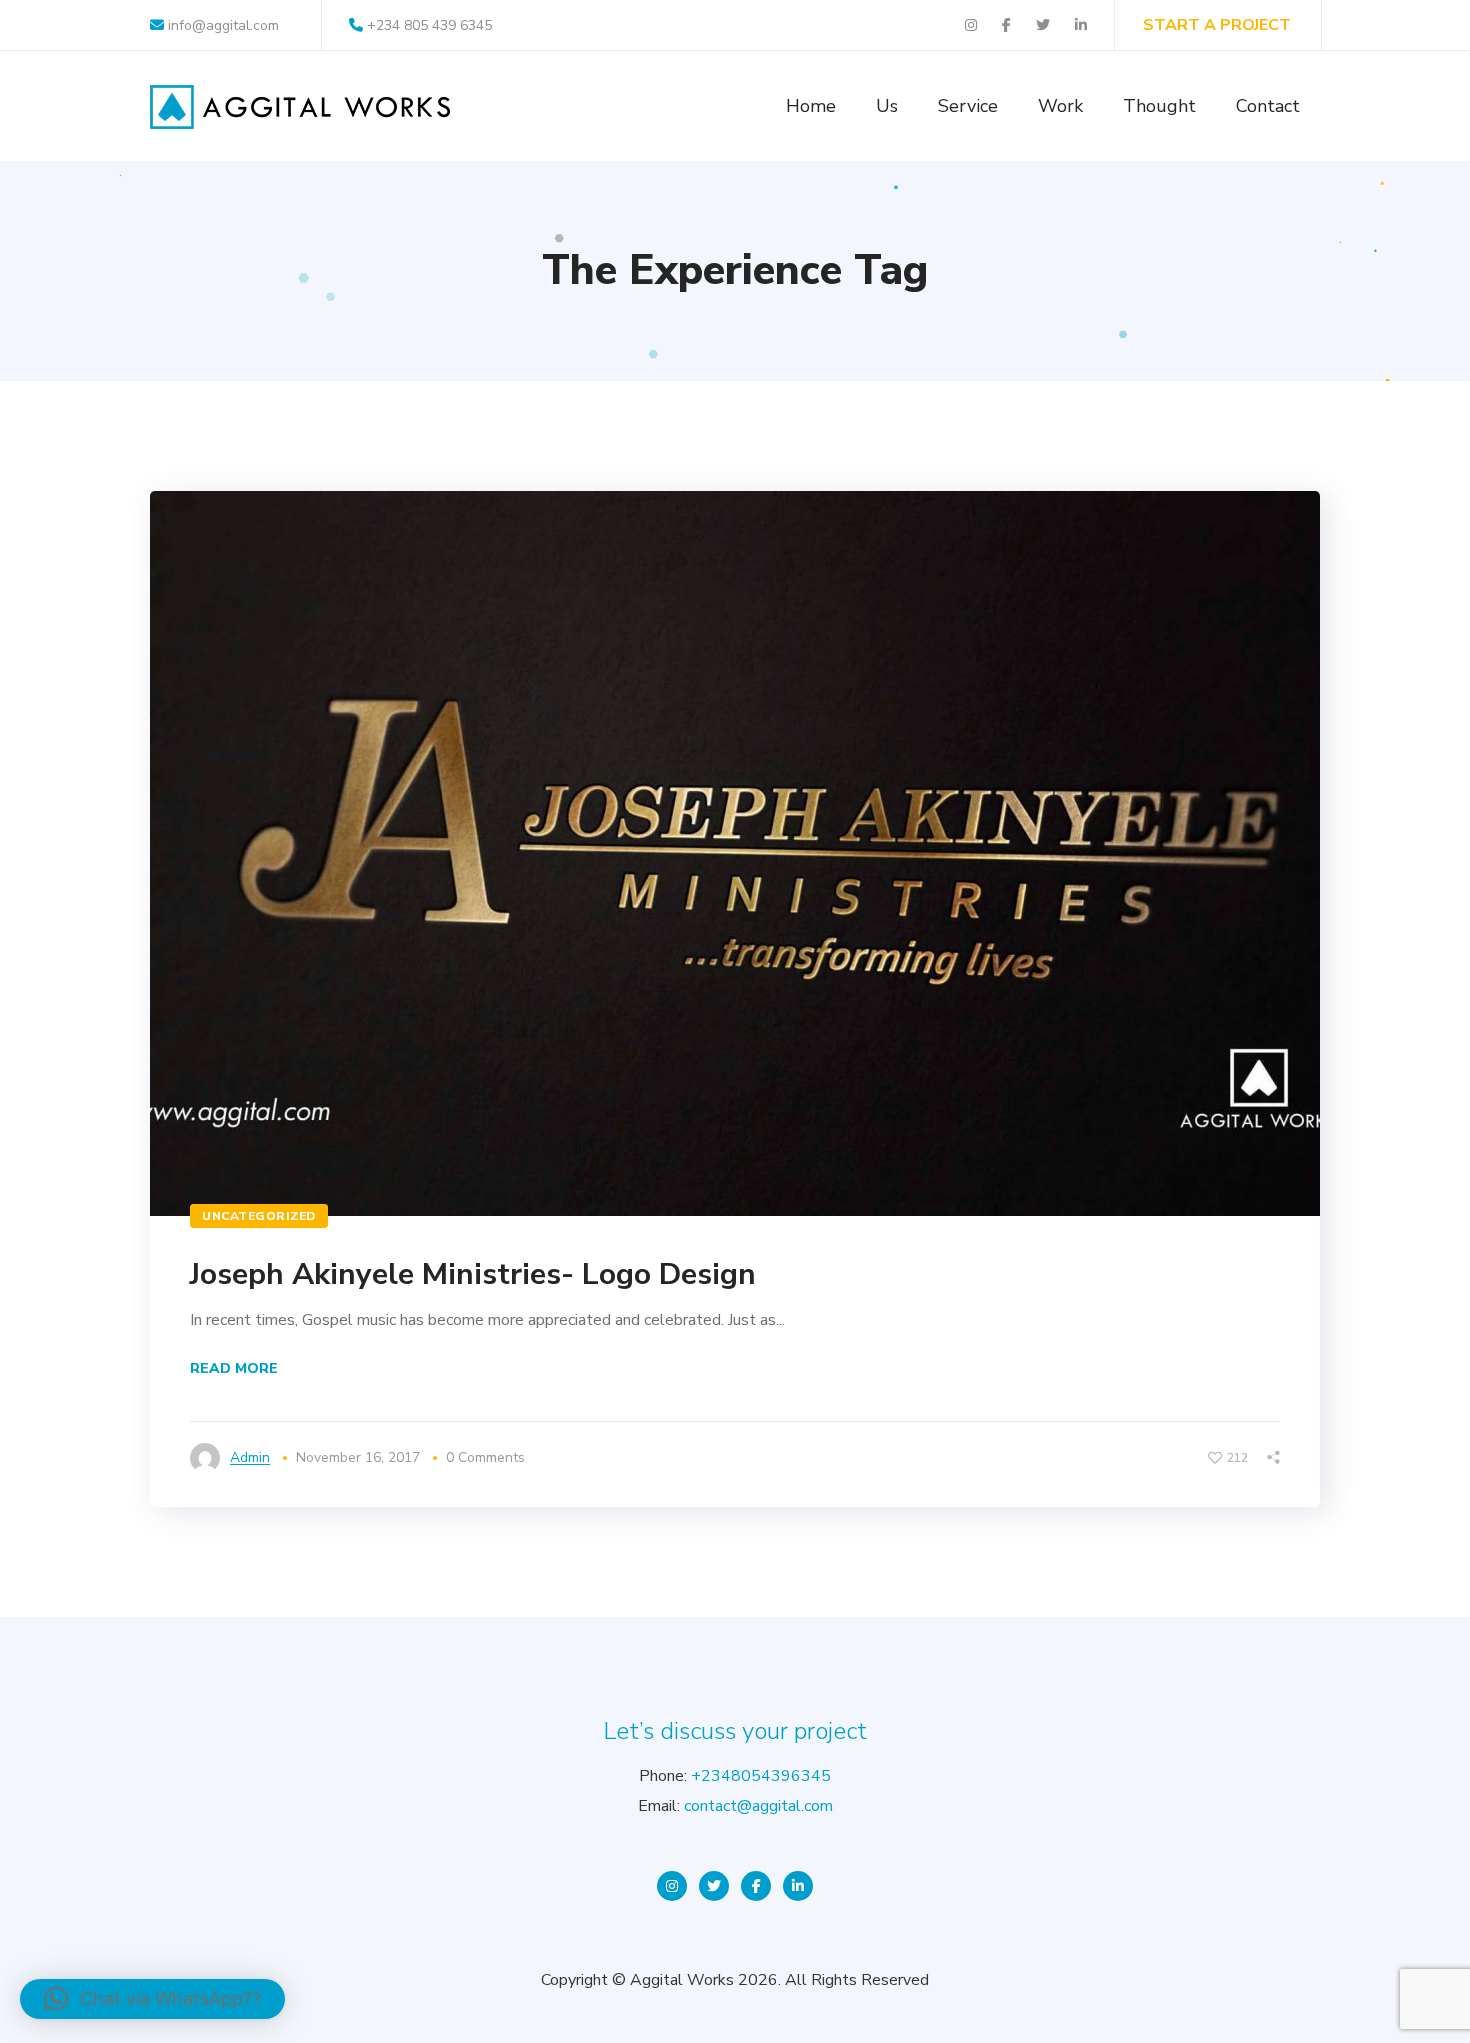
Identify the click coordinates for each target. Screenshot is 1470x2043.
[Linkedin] (798, 1886)
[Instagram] (672, 1886)
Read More (234, 1368)
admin (250, 1457)
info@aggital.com (221, 25)
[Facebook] (756, 1886)
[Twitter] (714, 1886)
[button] (152, 1999)
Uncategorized (259, 1216)
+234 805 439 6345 (429, 25)
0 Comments (485, 1457)
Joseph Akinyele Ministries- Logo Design (473, 1274)
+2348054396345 (761, 1776)
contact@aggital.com (758, 1806)
